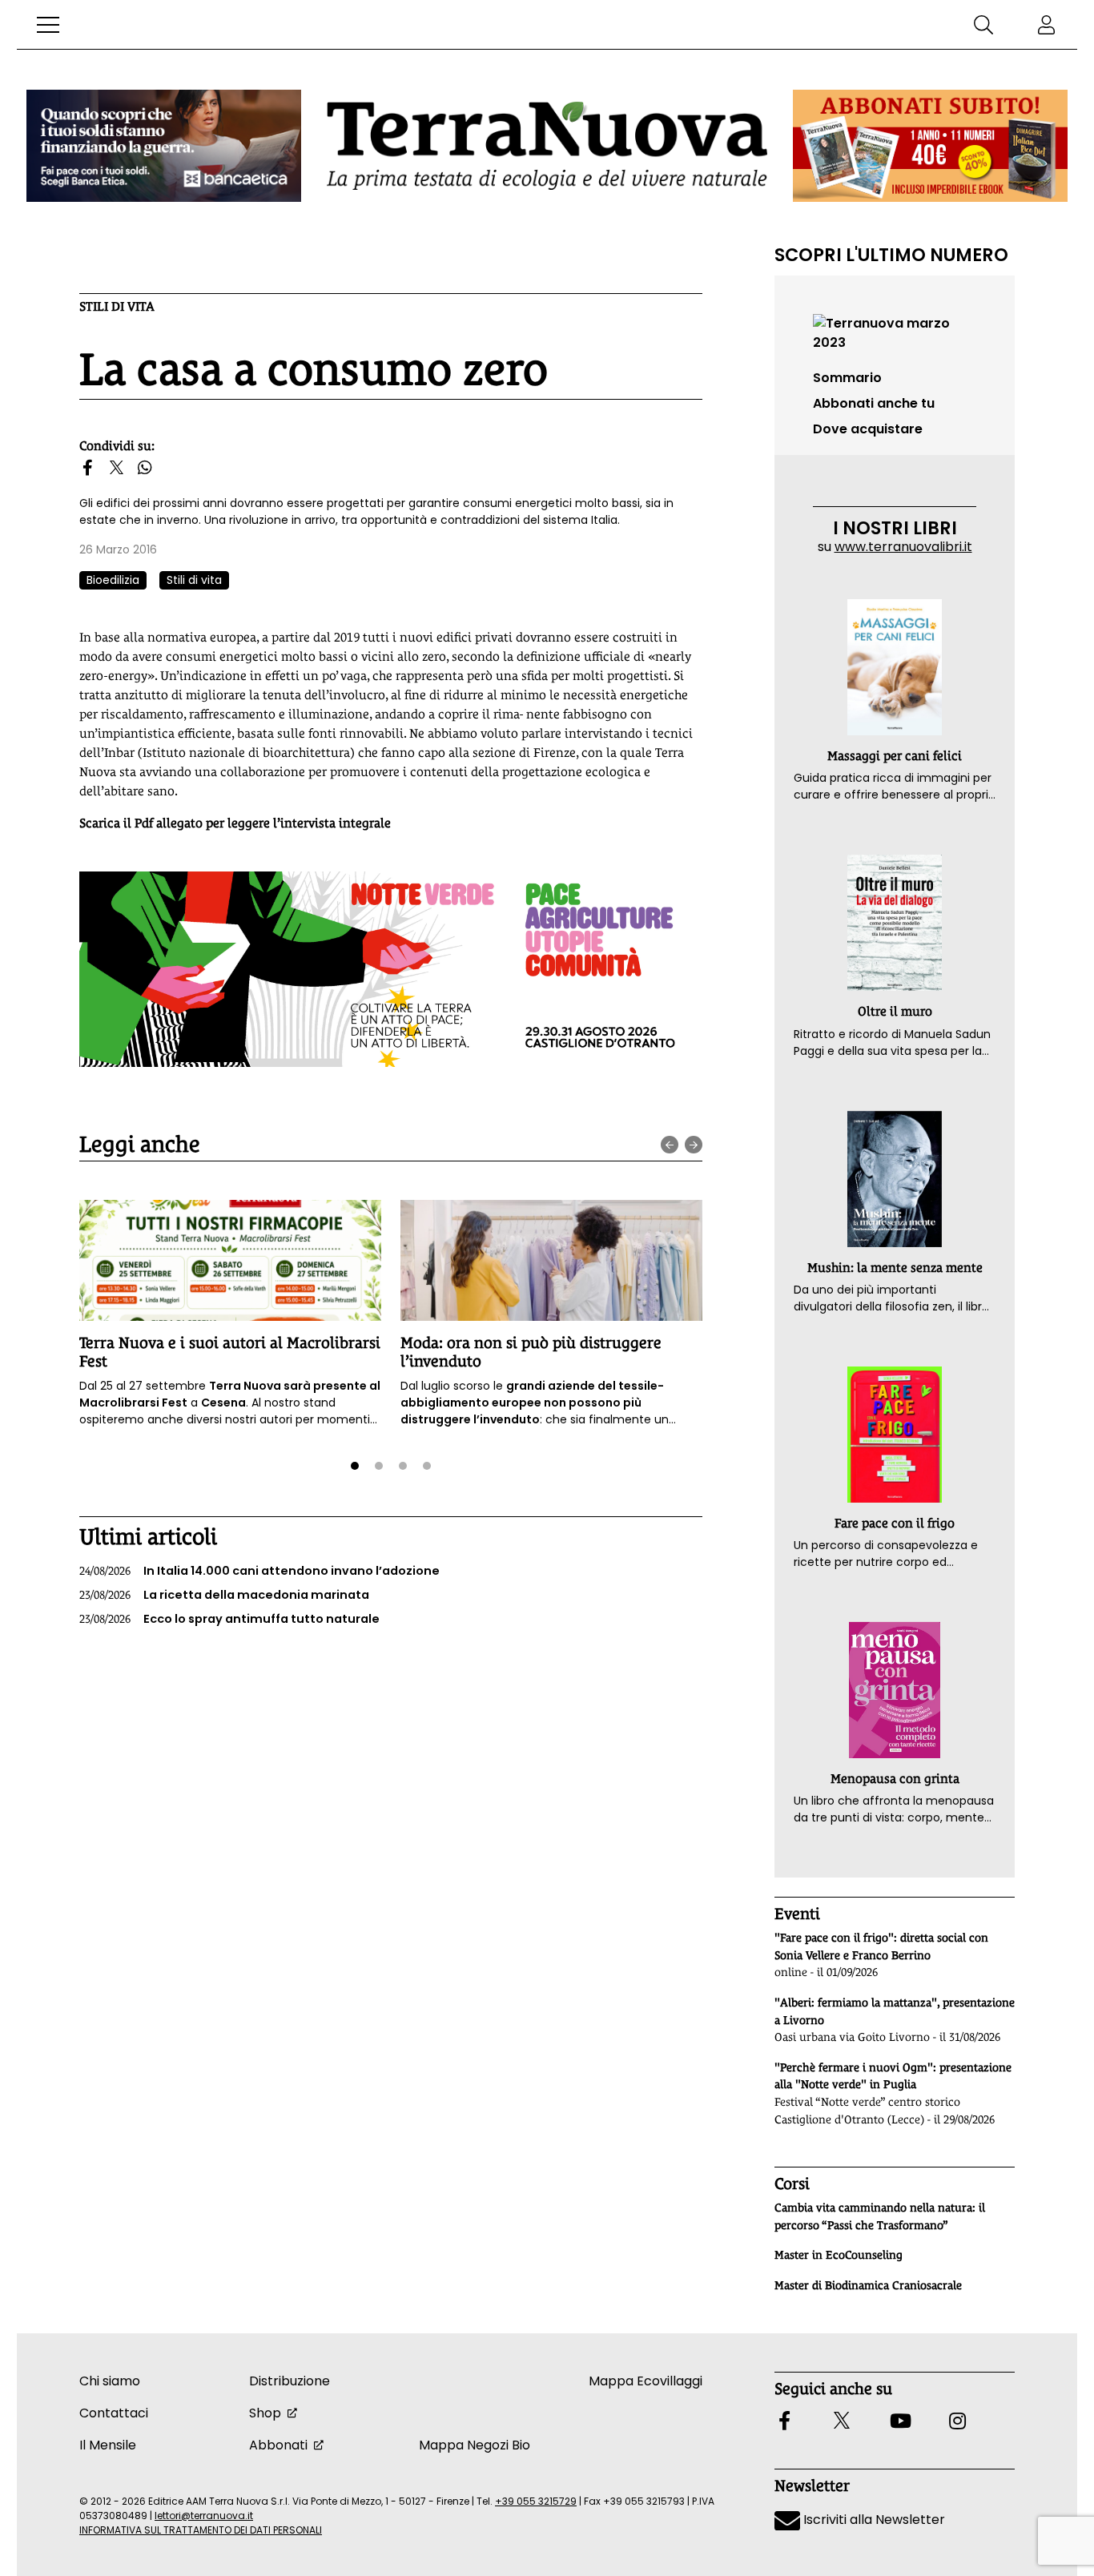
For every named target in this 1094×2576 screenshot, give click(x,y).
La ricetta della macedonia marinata (224, 1595)
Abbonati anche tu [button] (874, 403)
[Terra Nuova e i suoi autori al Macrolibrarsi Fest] (230, 1260)
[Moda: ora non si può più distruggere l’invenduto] (551, 1260)
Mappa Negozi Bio (475, 2445)
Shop (265, 2413)
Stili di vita (117, 306)
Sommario (847, 378)
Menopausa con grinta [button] (895, 1779)
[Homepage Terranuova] (547, 145)
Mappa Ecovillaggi (646, 2381)
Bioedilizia (113, 580)
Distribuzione (290, 2381)
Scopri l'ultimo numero (891, 255)
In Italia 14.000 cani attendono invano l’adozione (259, 1571)
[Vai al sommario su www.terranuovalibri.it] (895, 332)
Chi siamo (110, 2381)
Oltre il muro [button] (895, 1011)
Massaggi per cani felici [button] (895, 756)
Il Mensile (108, 2445)
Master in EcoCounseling (839, 2255)
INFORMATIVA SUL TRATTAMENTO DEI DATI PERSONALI (201, 2530)
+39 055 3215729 (536, 2501)
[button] (48, 25)
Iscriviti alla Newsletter (873, 2520)
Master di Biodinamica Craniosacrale (868, 2285)
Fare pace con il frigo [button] (895, 1523)
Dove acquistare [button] (868, 429)
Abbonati (278, 2445)
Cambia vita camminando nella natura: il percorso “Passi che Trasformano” (880, 2216)
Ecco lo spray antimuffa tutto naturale (229, 1619)
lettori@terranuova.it (204, 2516)
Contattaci (114, 2413)
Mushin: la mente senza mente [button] (895, 1268)
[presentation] (670, 1145)
